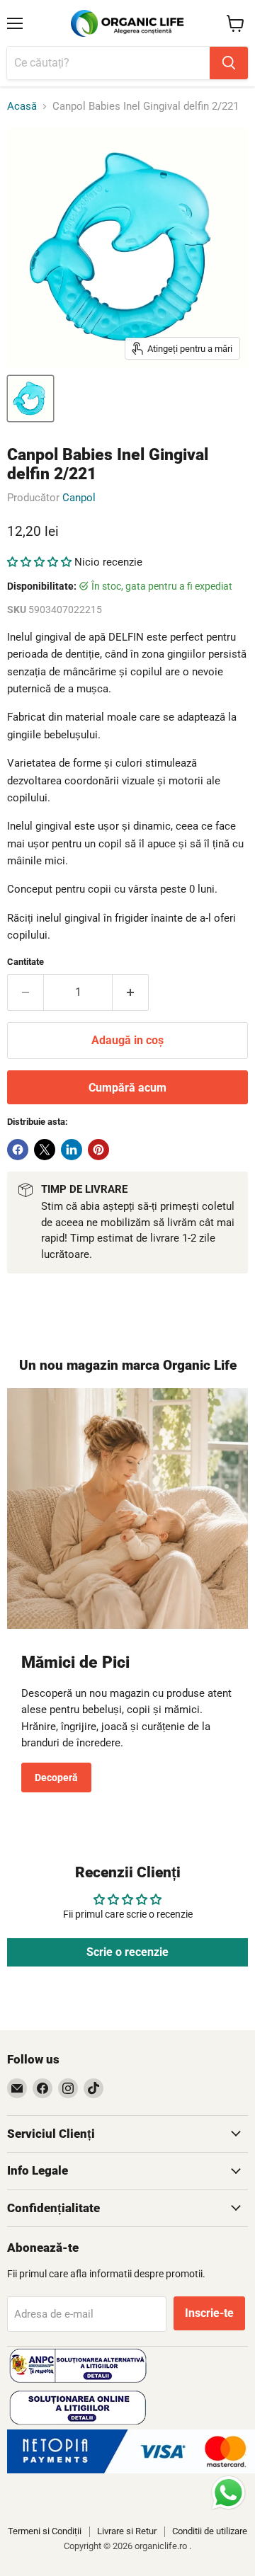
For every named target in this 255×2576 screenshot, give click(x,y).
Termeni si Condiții (45, 2531)
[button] (39, 562)
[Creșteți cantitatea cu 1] (131, 992)
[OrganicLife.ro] (131, 2470)
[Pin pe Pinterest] (98, 1150)
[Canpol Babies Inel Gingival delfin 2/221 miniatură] (30, 399)
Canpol (79, 498)
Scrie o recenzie (127, 1952)
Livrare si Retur (127, 2531)
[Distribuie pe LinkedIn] (72, 1150)
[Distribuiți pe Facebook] (18, 1150)
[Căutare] (229, 63)
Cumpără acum (127, 1088)
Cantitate (25, 962)
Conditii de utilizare (210, 2531)
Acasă (22, 107)
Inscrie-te (209, 2313)
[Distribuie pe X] (45, 1150)
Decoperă (56, 1778)
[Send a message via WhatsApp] (228, 2493)
